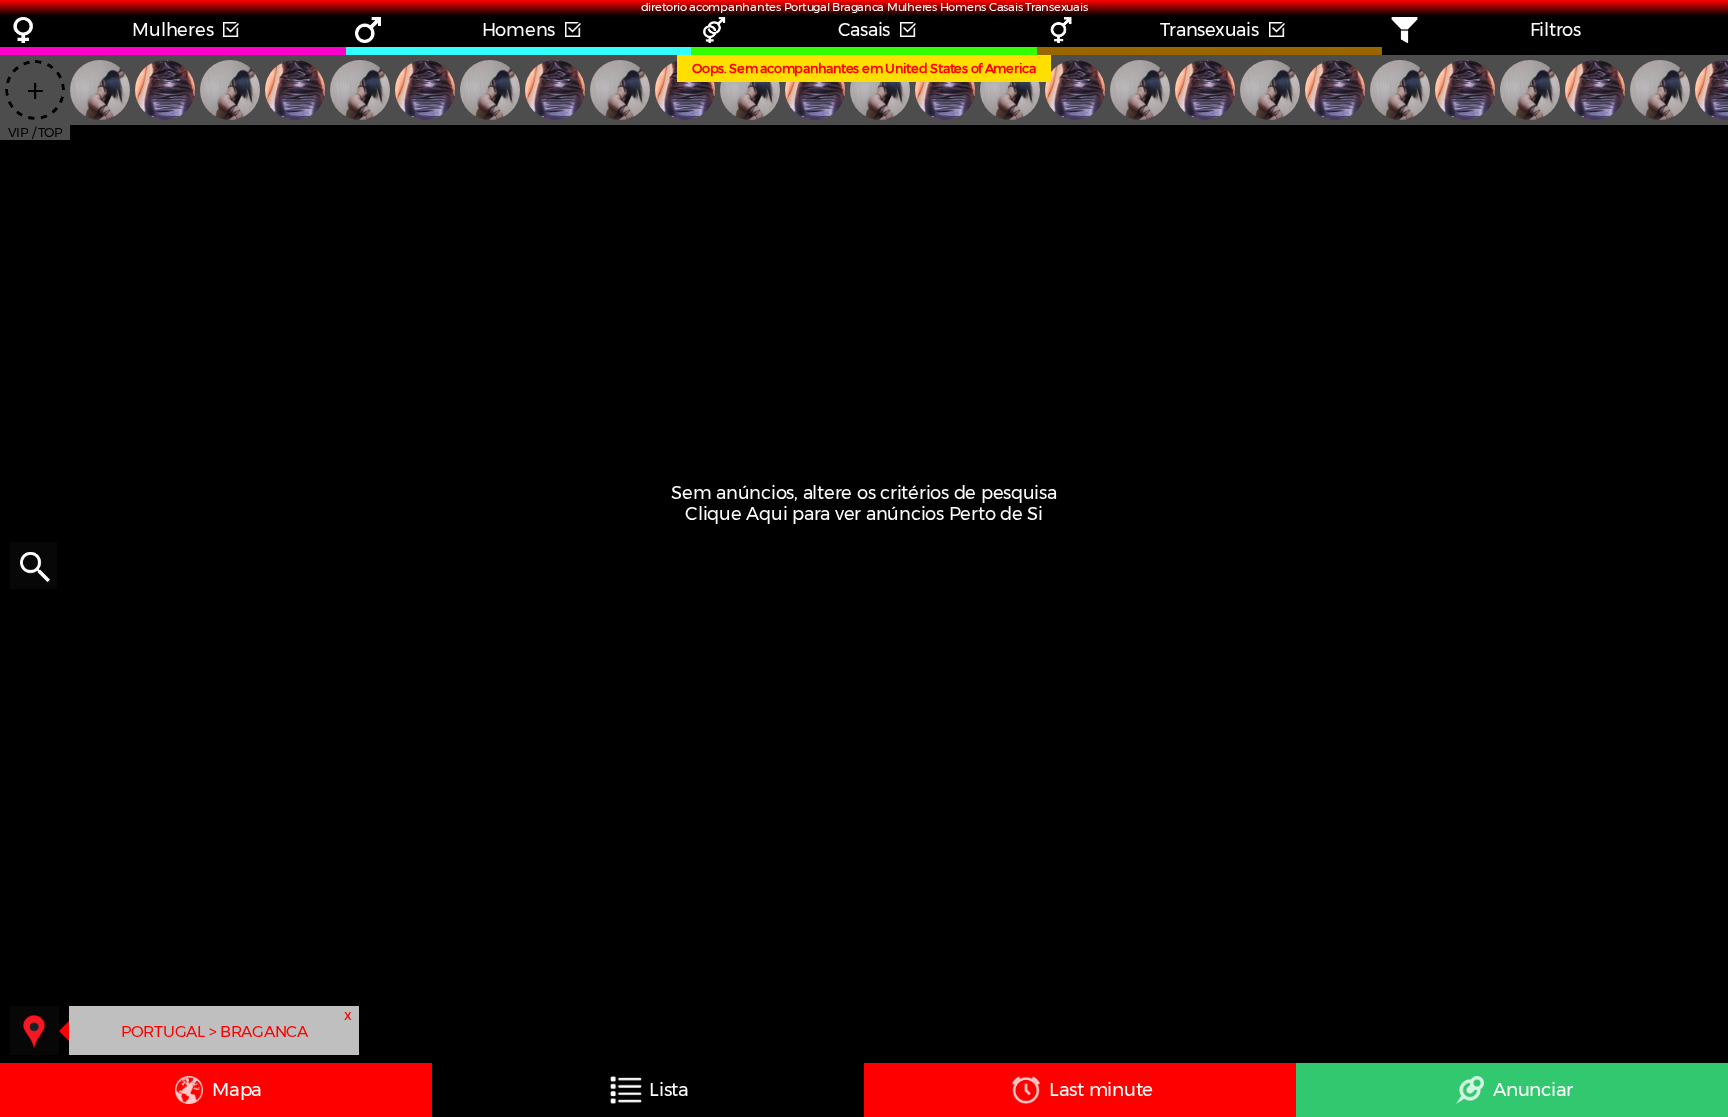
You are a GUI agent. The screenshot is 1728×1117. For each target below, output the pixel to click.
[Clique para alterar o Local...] (34, 1030)
